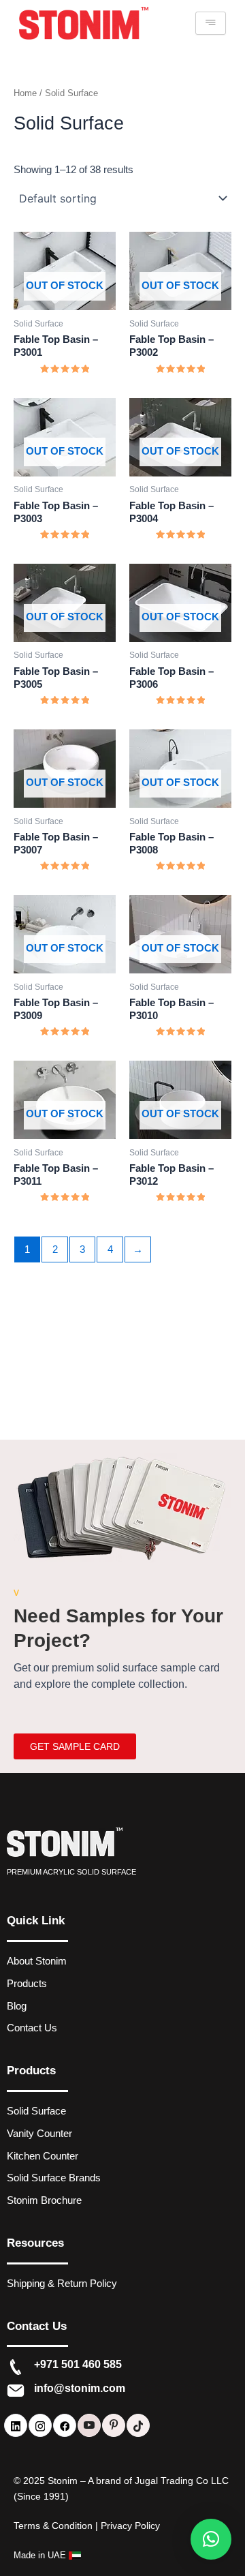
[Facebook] (65, 2425)
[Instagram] (40, 2425)
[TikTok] (138, 2425)
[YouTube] (89, 2425)
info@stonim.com (80, 2388)
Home (25, 93)
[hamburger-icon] (211, 23)
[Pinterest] (114, 2425)
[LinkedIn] (16, 2425)
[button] (211, 2539)
